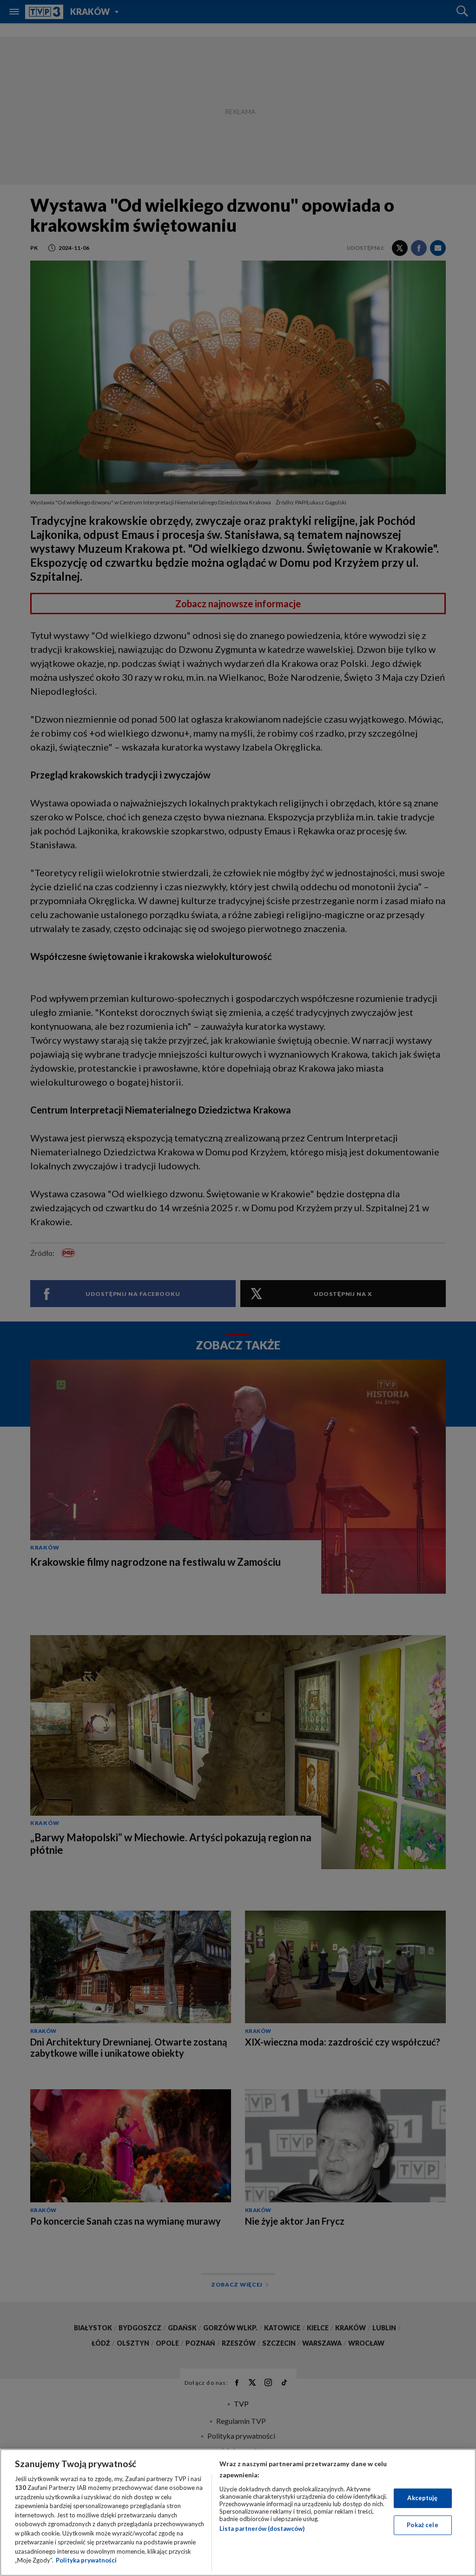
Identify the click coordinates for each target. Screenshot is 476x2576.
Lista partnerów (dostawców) (262, 2529)
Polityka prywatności (86, 2560)
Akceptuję (422, 2498)
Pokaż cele (422, 2525)
